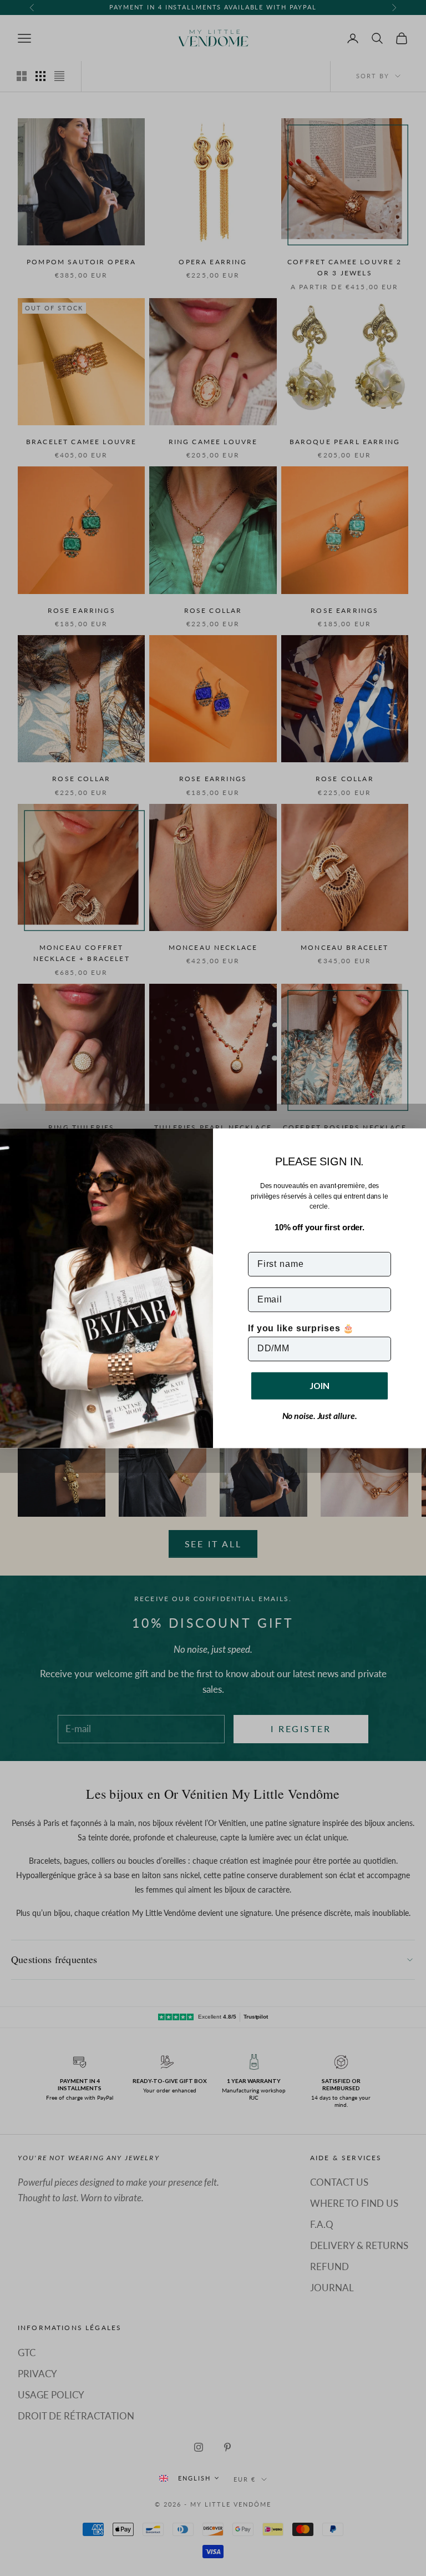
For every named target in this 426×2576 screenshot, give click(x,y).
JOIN (319, 1385)
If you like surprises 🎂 (301, 1328)
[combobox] (189, 2478)
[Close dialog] (414, 1140)
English (194, 2478)
